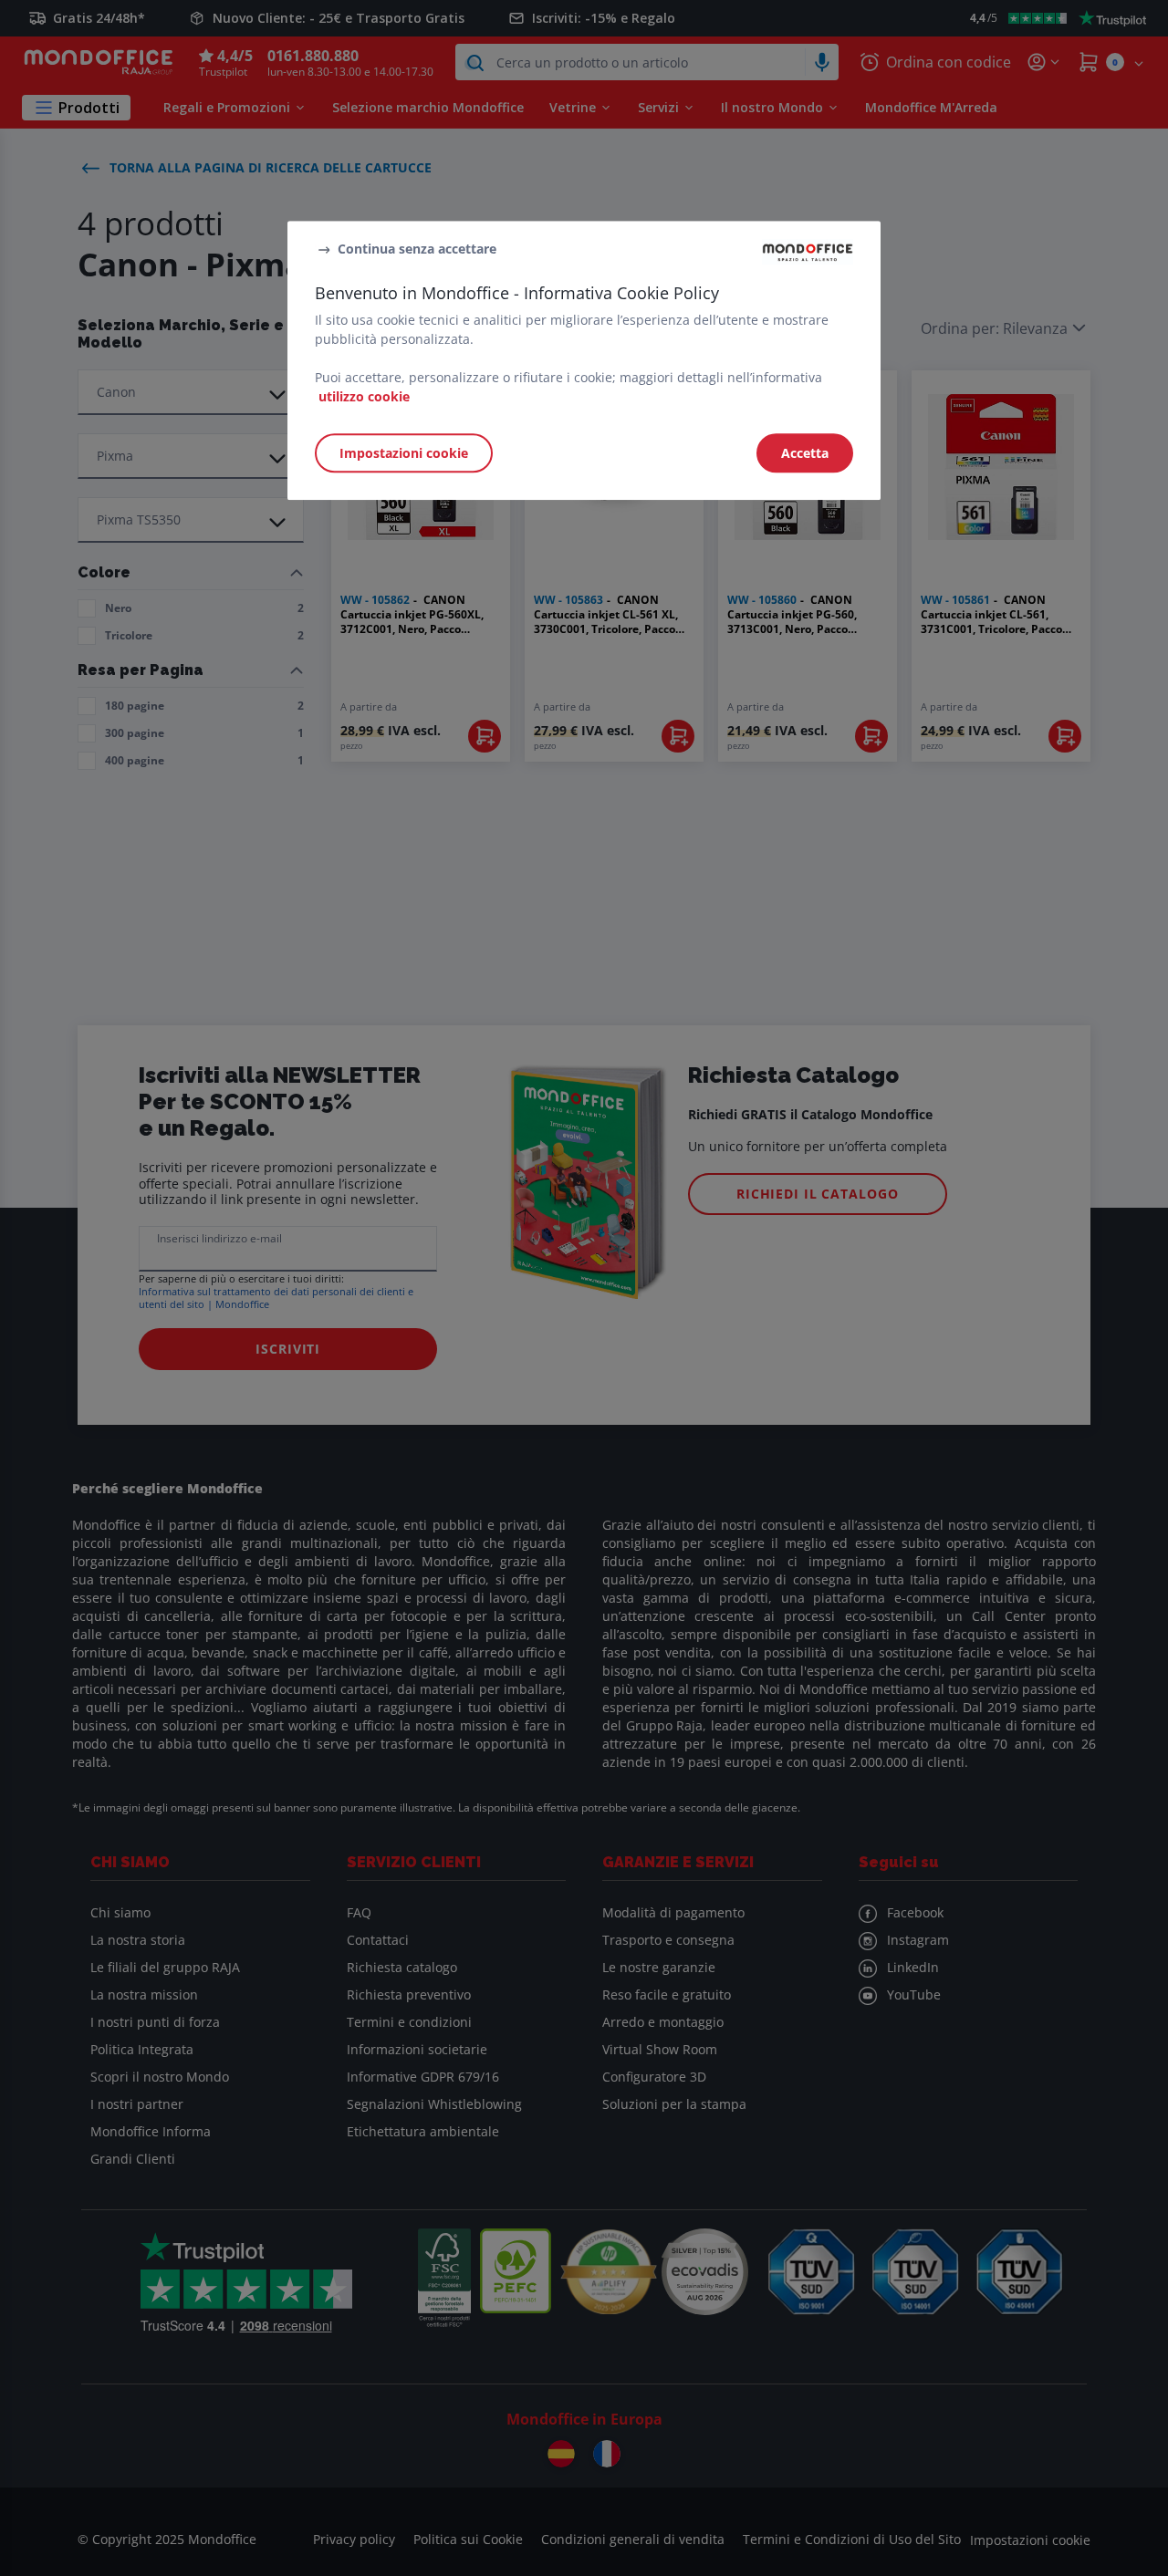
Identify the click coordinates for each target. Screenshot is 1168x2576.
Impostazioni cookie (404, 454)
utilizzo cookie (364, 397)
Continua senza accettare (417, 249)
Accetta (805, 454)
